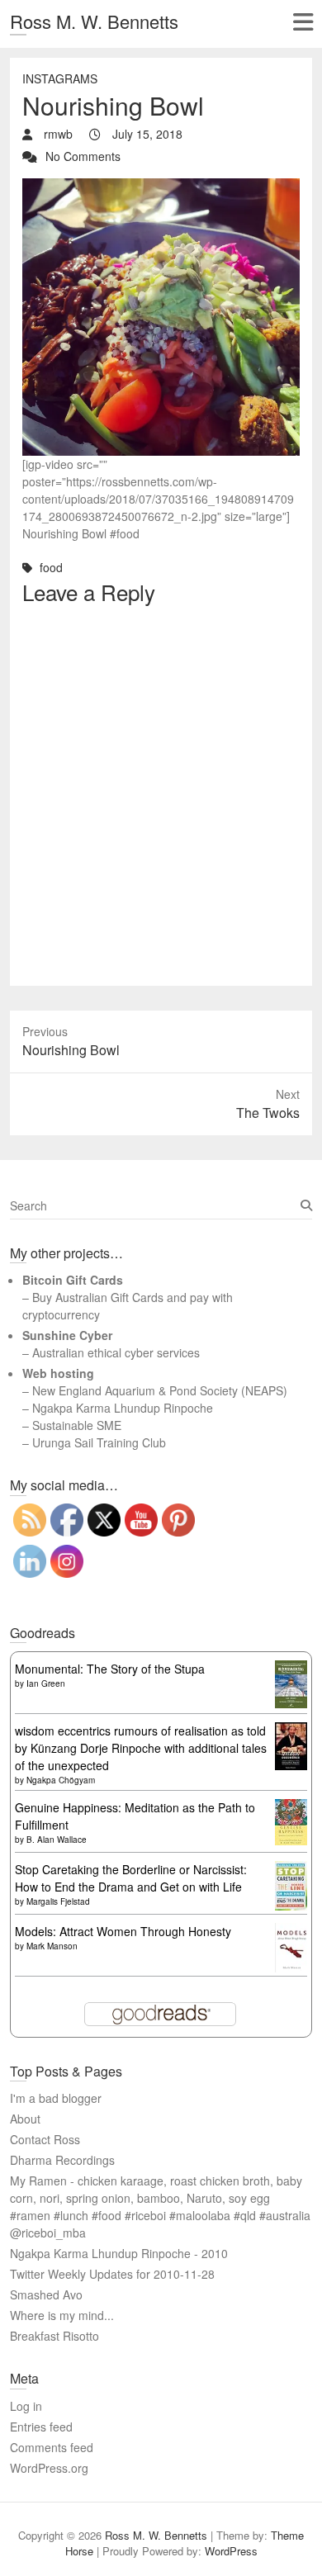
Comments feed (52, 2447)
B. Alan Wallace (57, 1840)
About (25, 2119)
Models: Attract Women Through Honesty (123, 1931)
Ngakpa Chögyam (61, 1780)
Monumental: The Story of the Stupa (110, 1669)
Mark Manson (52, 1946)
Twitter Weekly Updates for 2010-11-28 (112, 2274)
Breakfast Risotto (54, 2336)
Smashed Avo (46, 2294)
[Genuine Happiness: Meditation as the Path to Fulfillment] (291, 1807)
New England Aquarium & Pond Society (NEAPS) (160, 1390)
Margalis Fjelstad (58, 1901)
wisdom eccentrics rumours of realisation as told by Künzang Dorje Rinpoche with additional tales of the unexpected (141, 1748)
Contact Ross (45, 2139)
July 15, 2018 (146, 134)
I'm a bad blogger (56, 2098)
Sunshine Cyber (67, 1335)
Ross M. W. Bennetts (94, 21)
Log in (26, 2406)
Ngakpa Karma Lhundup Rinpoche (123, 1408)
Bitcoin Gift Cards (73, 1280)
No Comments (83, 156)
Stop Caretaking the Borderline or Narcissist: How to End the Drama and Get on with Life (131, 1878)
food (51, 567)
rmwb (57, 134)
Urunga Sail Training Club (99, 1442)
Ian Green (46, 1683)
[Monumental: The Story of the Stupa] (291, 1669)
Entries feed (41, 2427)
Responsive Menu (303, 22)
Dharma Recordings (62, 2160)
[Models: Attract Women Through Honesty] (291, 1931)
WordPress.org (49, 2468)
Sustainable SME (77, 1425)
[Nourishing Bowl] (161, 187)
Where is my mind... (62, 2315)
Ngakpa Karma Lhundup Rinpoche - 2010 (119, 2253)
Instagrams (60, 78)
